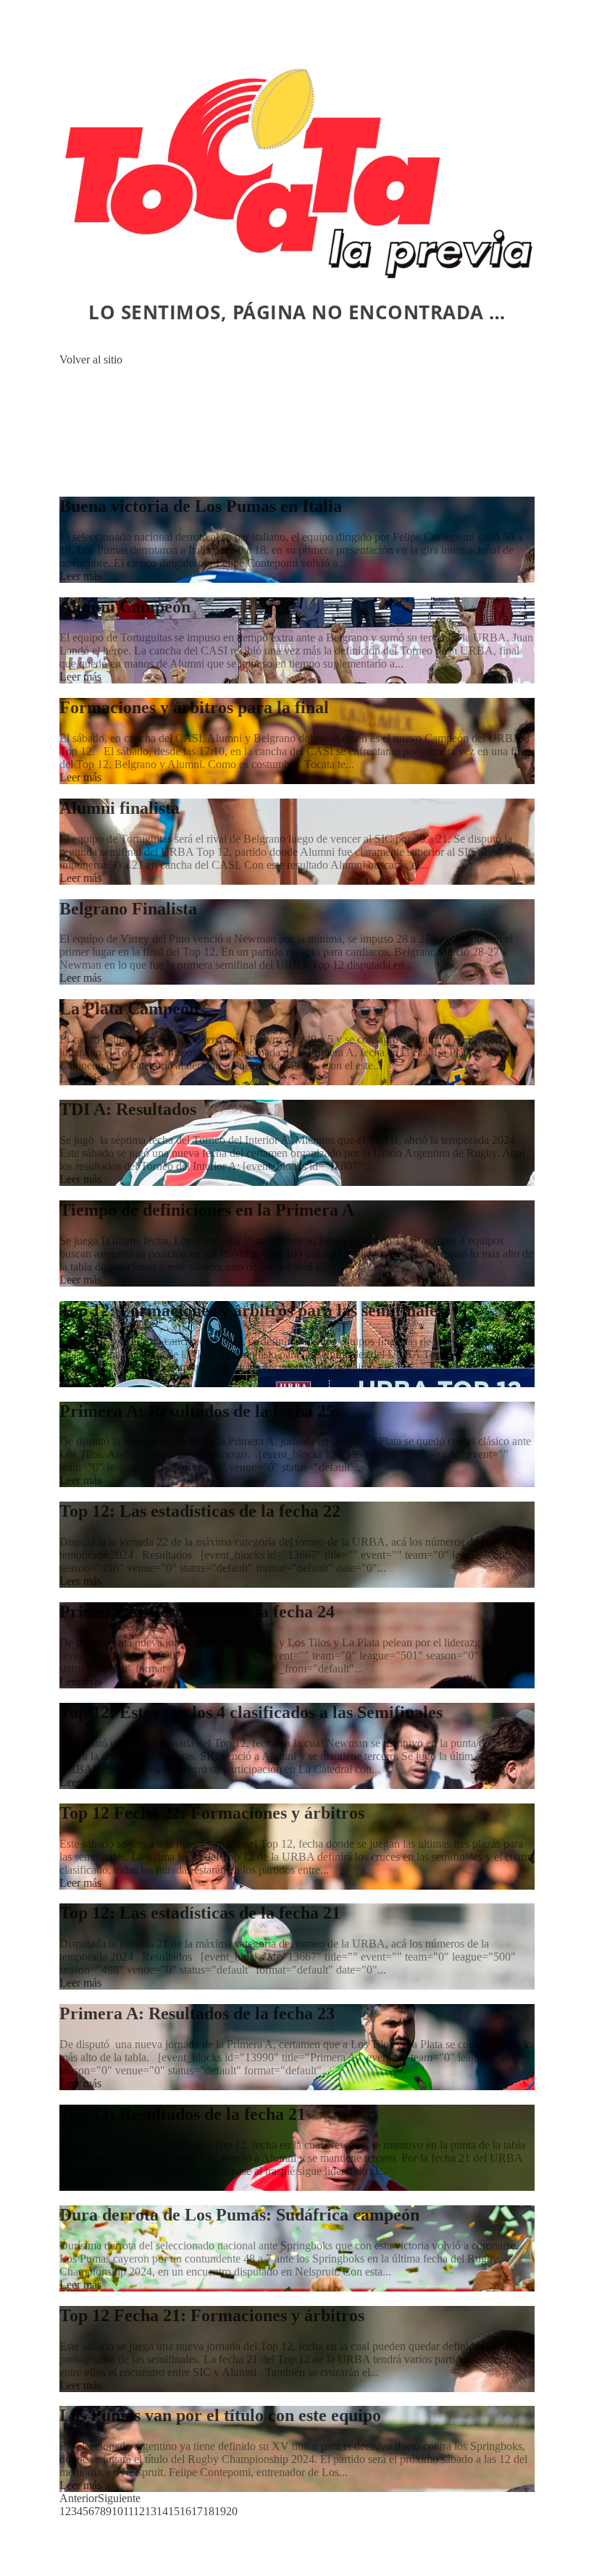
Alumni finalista (120, 808)
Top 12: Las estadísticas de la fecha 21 (200, 1913)
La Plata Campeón (129, 1009)
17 (197, 2511)
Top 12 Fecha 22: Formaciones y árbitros (212, 1813)
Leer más (80, 576)
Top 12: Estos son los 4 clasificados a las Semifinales (251, 1712)
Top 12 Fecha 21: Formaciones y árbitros (212, 2315)
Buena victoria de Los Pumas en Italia (201, 506)
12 (139, 2511)
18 (209, 2511)
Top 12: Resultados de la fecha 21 (183, 2114)
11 (128, 2511)
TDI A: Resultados (128, 1109)
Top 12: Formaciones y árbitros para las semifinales (252, 1310)
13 (151, 2511)
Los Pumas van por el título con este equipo (220, 2415)
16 (185, 2511)
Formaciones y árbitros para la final (194, 707)
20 (232, 2511)
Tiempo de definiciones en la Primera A (207, 1210)
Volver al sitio (91, 359)
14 (162, 2511)
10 (117, 2511)
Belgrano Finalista (128, 909)
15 (174, 2511)
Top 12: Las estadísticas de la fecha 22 (200, 1511)
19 (220, 2511)
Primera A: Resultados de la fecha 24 (197, 1612)
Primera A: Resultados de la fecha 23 (197, 2013)
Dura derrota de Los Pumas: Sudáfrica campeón (239, 2215)
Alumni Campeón (125, 607)
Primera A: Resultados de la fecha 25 (197, 1411)
